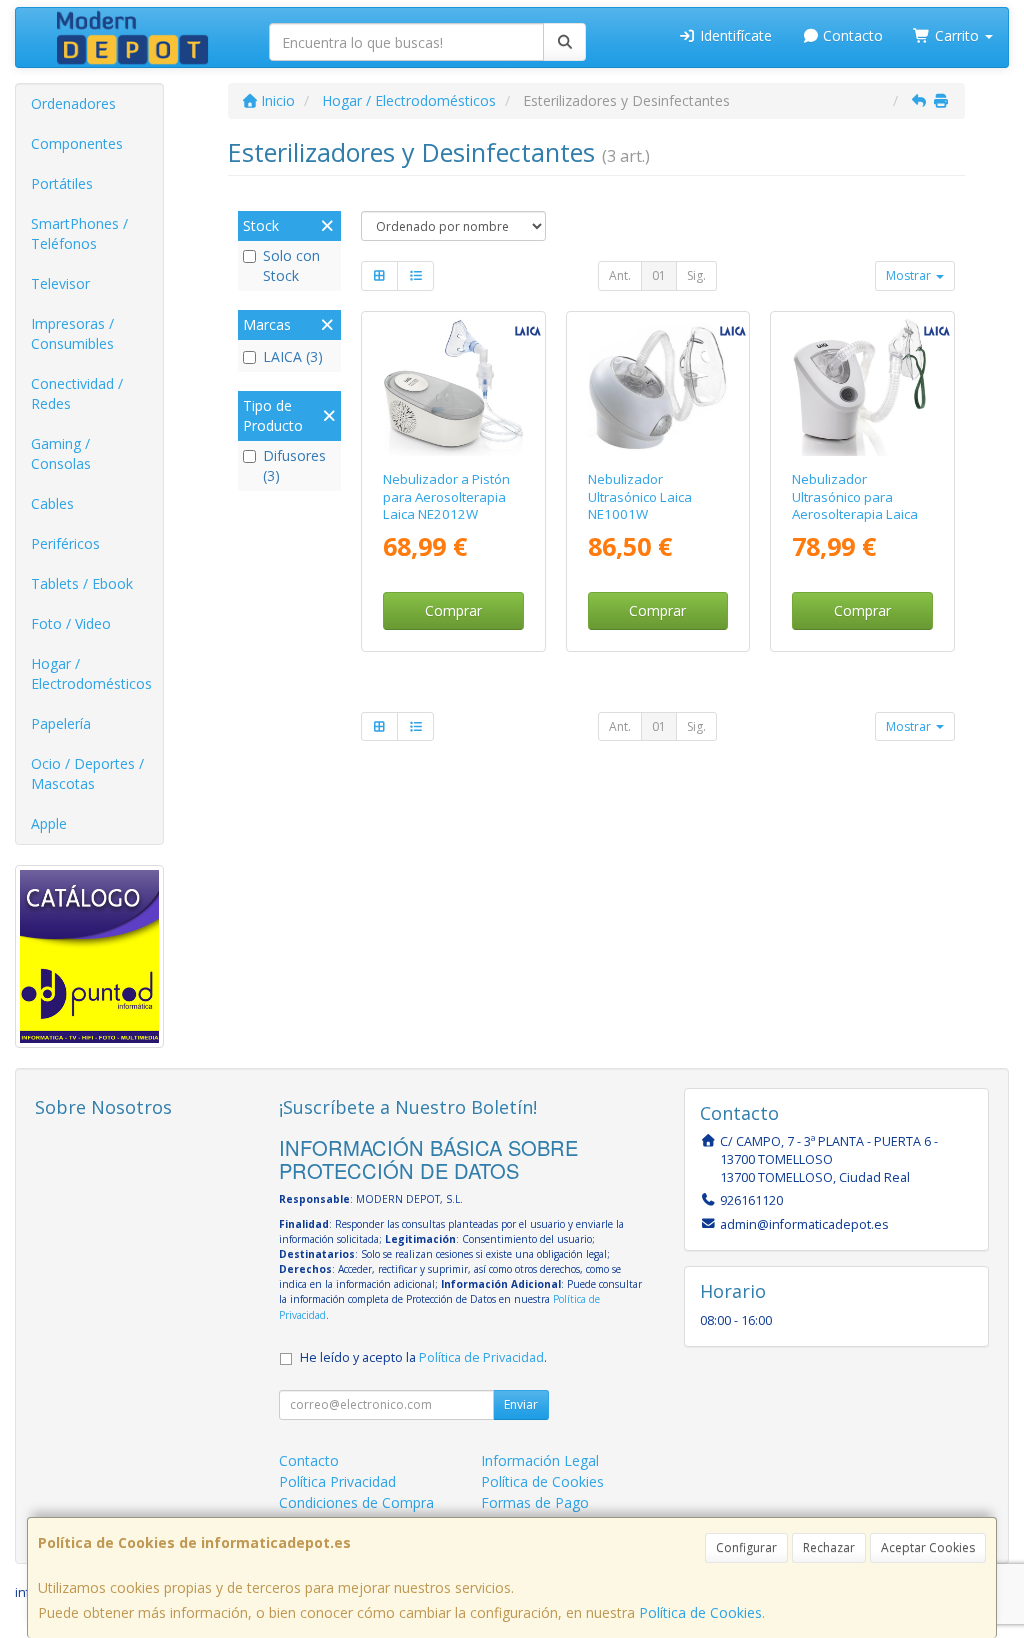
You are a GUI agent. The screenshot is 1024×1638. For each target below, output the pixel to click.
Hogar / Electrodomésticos (91, 673)
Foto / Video (71, 623)
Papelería (61, 723)
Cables (52, 503)
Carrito (957, 35)
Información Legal (540, 1460)
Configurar (746, 1547)
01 (659, 275)
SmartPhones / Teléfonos (79, 233)
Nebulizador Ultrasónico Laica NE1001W (640, 496)
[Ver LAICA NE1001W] (657, 387)
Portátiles (62, 183)
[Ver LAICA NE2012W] (453, 387)
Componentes (77, 143)
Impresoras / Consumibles (72, 333)
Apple (49, 823)
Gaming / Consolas (61, 453)
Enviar (521, 1404)
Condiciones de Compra (356, 1502)
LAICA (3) (293, 356)
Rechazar (829, 1547)
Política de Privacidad (481, 1357)
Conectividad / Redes (77, 393)
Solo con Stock (291, 265)
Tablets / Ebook (82, 583)
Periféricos (65, 543)
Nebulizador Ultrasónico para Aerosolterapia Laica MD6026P (855, 505)
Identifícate (734, 35)
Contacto (851, 35)
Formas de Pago (535, 1502)
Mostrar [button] (910, 275)
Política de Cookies (700, 1612)
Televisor (60, 283)
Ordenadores (73, 103)
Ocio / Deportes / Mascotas (87, 773)
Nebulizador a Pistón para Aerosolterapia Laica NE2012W (446, 496)
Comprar (453, 610)
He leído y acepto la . (423, 1357)
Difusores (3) (294, 465)
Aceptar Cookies (928, 1547)
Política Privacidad (337, 1481)
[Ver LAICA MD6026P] (862, 387)
